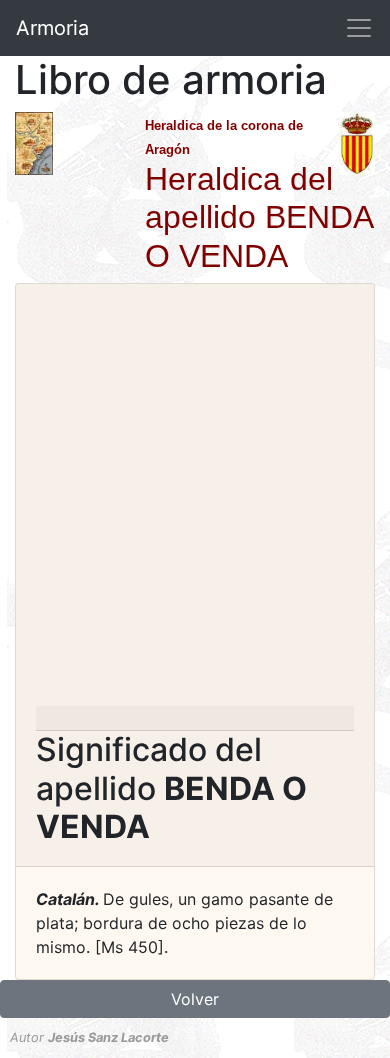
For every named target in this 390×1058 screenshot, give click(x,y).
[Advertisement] (195, 501)
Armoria (52, 28)
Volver (195, 999)
